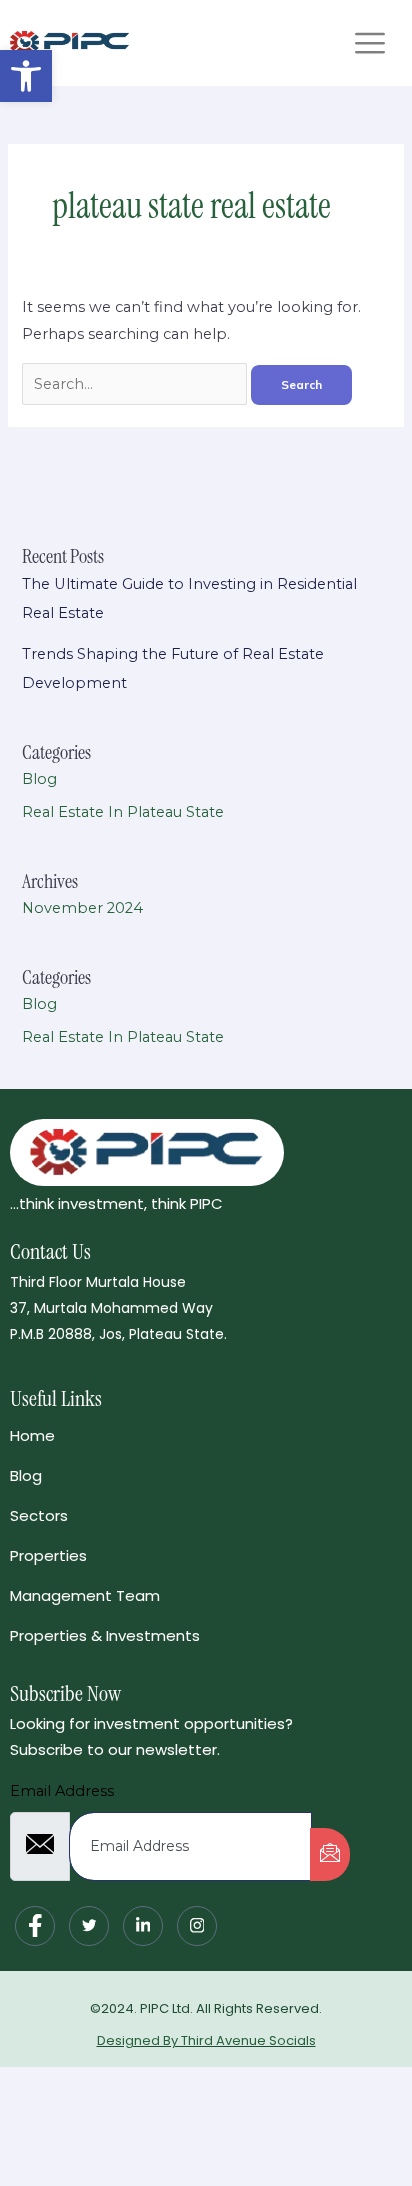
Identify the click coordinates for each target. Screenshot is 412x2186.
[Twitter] (89, 1926)
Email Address (62, 1791)
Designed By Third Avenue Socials (206, 2040)
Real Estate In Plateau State (123, 812)
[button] (26, 76)
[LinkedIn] (143, 1926)
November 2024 (82, 908)
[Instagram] (197, 1926)
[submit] (330, 1854)
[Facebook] (35, 1926)
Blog (39, 779)
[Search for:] (136, 384)
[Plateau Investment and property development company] (70, 43)
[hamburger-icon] (369, 43)
